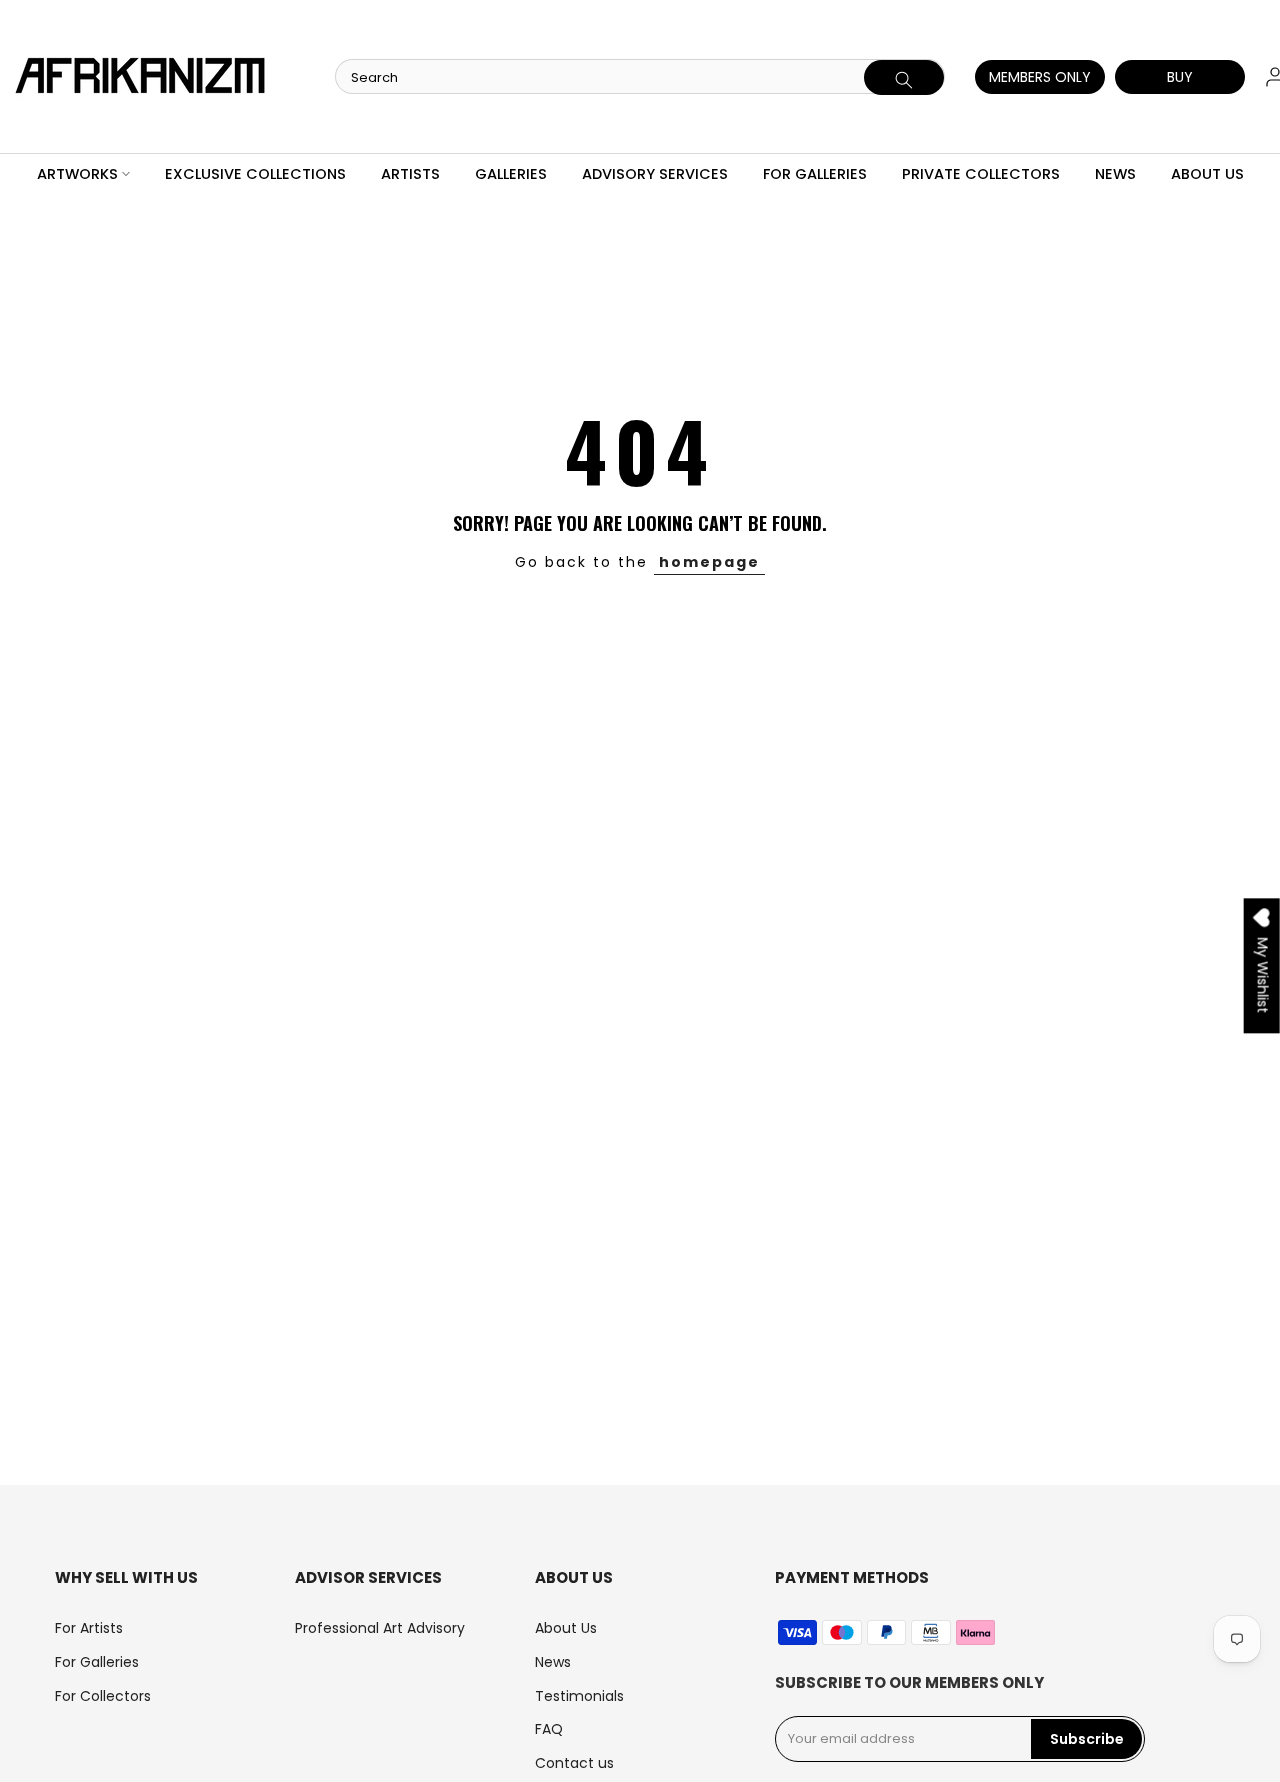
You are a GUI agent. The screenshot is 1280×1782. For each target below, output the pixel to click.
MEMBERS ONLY (1040, 77)
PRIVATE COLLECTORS (981, 174)
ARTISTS (410, 174)
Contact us (574, 1763)
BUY (1180, 77)
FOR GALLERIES (815, 174)
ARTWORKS (77, 174)
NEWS (1115, 174)
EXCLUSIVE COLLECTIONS (255, 174)
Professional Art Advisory (380, 1628)
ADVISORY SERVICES (655, 174)
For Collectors (103, 1696)
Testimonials (579, 1696)
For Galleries (97, 1662)
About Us (566, 1628)
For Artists (89, 1628)
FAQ (549, 1729)
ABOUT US (1207, 174)
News (553, 1662)
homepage (709, 562)
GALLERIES (511, 174)
